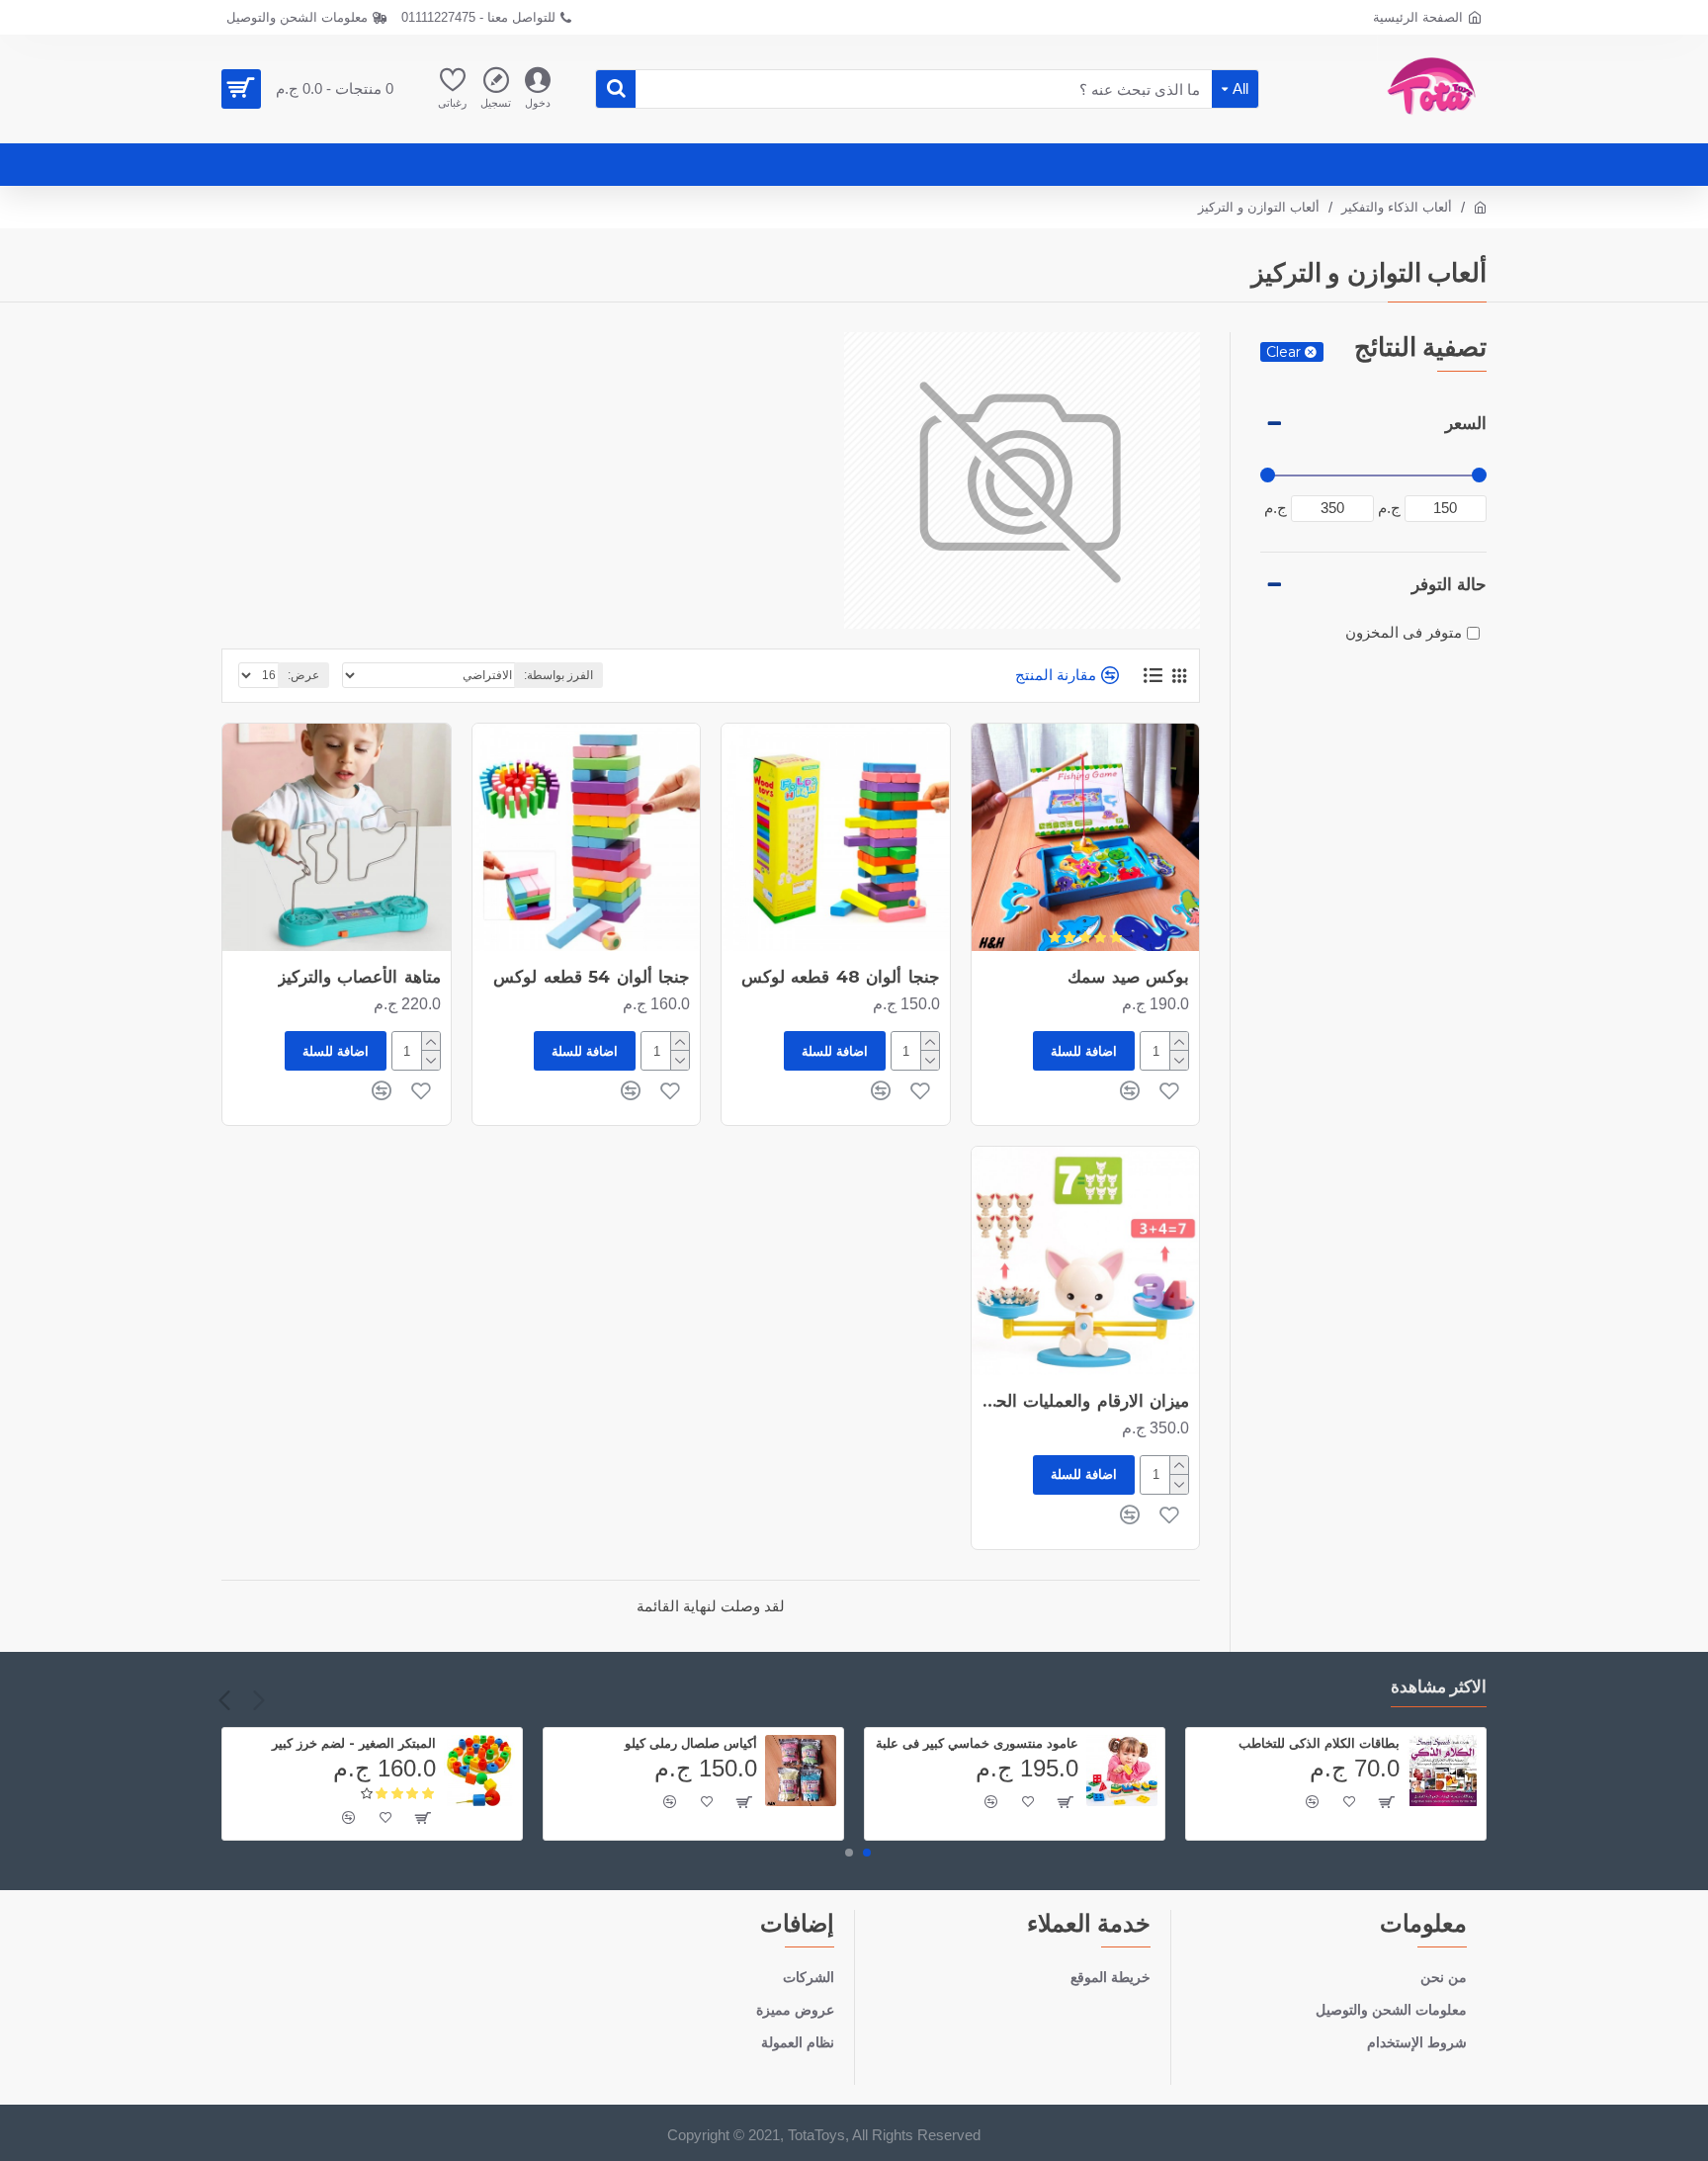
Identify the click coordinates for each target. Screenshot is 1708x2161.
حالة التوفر (1449, 584)
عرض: (303, 675)
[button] (258, 1700)
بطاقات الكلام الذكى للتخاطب (1319, 1743)
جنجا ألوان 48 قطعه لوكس (841, 977)
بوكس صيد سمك (1128, 977)
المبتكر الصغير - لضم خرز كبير (354, 1743)
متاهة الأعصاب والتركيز (359, 977)
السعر (1466, 423)
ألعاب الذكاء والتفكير (1397, 207)
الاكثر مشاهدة (1439, 1686)
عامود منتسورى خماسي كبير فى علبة (977, 1743)
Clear (1283, 352)
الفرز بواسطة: (558, 675)
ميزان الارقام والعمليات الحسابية (1080, 1401)
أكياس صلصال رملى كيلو (691, 1743)
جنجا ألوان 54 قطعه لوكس (592, 977)
